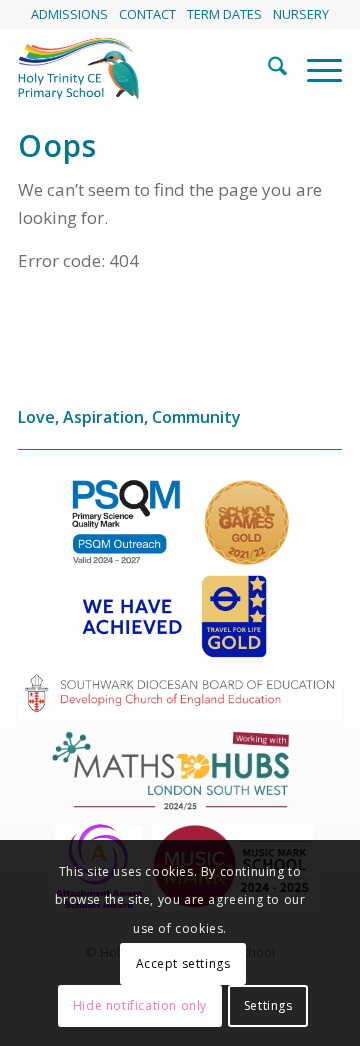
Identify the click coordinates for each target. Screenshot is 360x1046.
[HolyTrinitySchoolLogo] (147, 69)
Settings (268, 1005)
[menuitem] (69, 14)
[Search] (267, 69)
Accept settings (183, 963)
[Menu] (314, 69)
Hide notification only (140, 1005)
